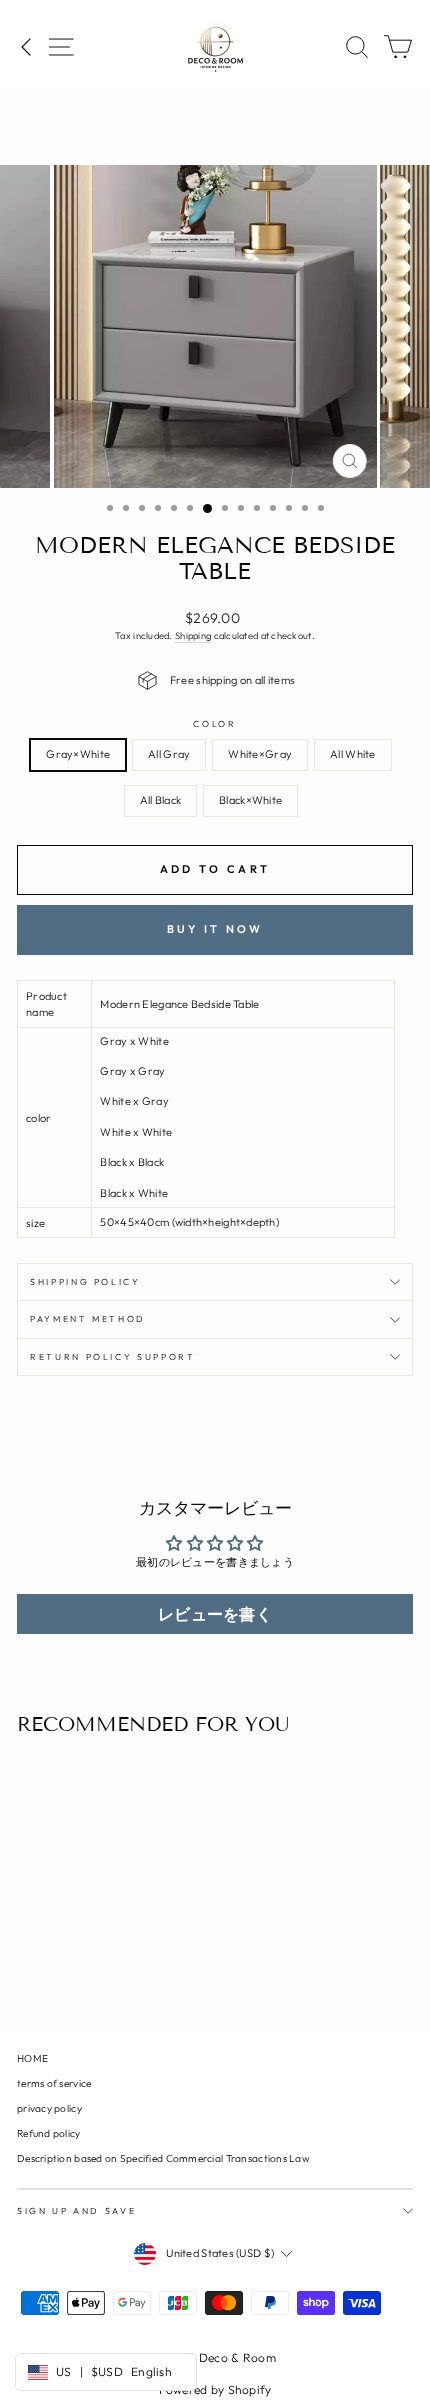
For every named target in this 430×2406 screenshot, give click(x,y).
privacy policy (49, 2108)
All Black (160, 800)
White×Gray (260, 754)
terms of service (54, 2083)
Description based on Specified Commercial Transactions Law (163, 2158)
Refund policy (49, 2133)
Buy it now (215, 929)
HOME (32, 2058)
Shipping (193, 635)
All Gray (169, 754)
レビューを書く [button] (215, 1614)
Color (214, 723)
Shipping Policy (85, 1281)
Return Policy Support (113, 1356)
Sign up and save (76, 2210)
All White (352, 754)
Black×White (250, 800)
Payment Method (88, 1318)
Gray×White (78, 754)
